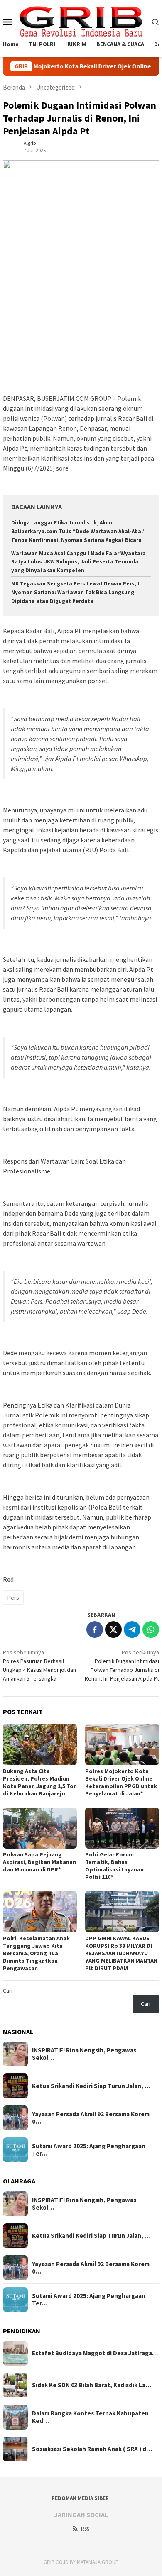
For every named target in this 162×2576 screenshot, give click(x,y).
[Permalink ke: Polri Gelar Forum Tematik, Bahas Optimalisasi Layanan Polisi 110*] (122, 1828)
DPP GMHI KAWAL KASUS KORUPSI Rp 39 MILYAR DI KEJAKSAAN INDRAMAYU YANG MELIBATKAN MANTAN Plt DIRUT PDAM (121, 1953)
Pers (13, 1598)
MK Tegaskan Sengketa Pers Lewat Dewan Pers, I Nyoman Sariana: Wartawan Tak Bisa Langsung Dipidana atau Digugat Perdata (75, 592)
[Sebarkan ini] (95, 1630)
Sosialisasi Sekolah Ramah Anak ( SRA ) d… (92, 2449)
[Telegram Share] (132, 1630)
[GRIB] (81, 21)
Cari (8, 1991)
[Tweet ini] (113, 1630)
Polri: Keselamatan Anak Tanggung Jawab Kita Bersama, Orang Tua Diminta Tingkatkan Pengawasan (36, 1953)
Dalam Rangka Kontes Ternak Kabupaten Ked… (90, 2417)
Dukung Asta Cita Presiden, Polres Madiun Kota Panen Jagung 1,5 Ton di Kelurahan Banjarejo (40, 1782)
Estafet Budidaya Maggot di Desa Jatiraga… (95, 2353)
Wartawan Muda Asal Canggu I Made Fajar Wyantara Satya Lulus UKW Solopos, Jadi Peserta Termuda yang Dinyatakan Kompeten (79, 562)
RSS (85, 2529)
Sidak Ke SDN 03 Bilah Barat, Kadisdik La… (92, 2385)
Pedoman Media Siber (80, 2498)
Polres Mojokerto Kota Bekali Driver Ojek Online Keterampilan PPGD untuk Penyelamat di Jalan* (121, 1782)
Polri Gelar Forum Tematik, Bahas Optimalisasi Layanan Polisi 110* (114, 1866)
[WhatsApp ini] (151, 1630)
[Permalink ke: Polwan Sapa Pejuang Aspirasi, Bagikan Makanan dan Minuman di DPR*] (40, 1828)
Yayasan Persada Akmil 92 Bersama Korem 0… (91, 2118)
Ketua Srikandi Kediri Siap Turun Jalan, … (91, 2086)
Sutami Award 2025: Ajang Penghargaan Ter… (89, 2150)
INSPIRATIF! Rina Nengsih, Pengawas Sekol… (84, 2054)
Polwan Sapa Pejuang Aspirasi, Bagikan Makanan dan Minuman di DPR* (39, 1862)
